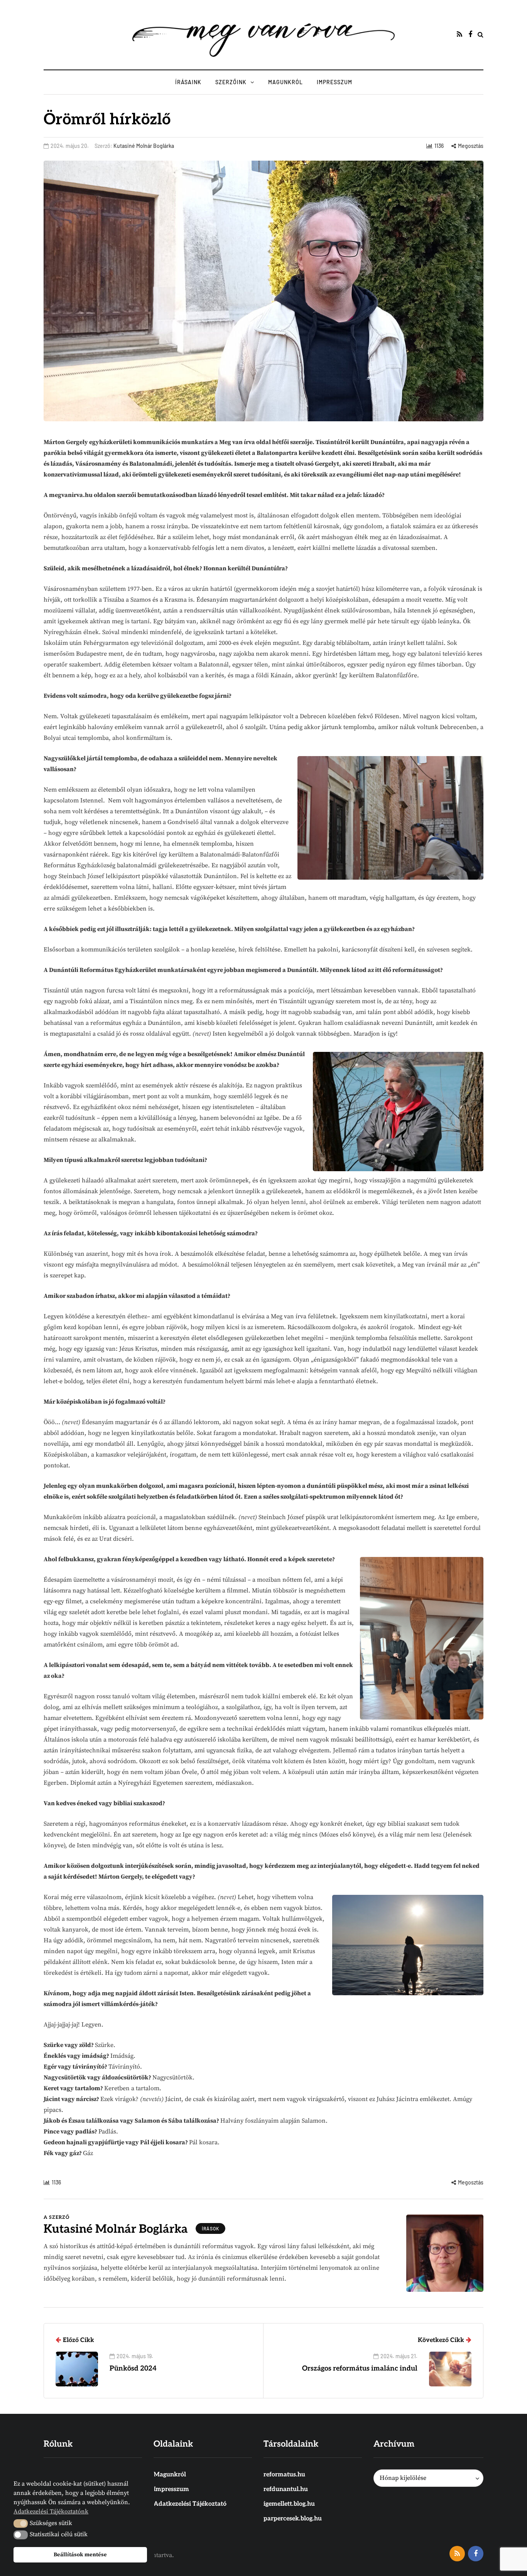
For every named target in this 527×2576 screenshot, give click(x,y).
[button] (21, 2523)
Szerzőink (231, 82)
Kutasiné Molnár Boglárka (144, 146)
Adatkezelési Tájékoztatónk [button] (51, 2512)
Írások (210, 2228)
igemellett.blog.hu (289, 2504)
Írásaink (188, 82)
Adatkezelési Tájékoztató (190, 2504)
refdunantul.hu (286, 2489)
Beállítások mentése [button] (80, 2555)
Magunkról (285, 82)
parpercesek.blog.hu (293, 2519)
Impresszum (334, 82)
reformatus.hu (284, 2475)
